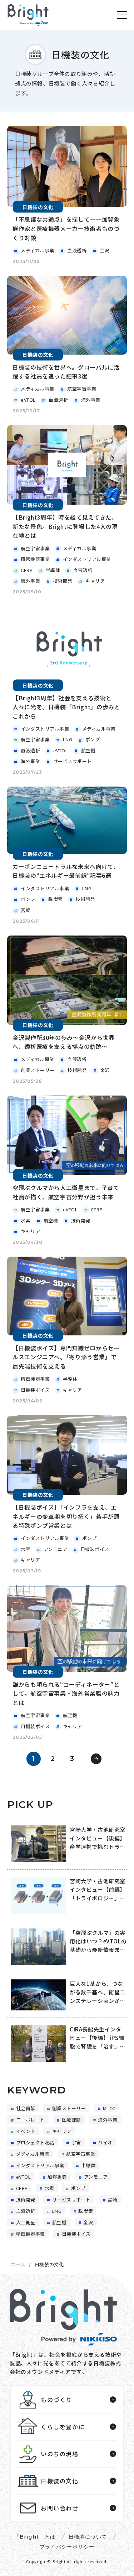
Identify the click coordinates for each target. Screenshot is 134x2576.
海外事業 (108, 2120)
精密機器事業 (31, 2234)
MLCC (109, 2108)
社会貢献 (26, 2108)
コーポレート (31, 2120)
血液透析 (26, 2211)
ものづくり (56, 2400)
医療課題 (71, 2120)
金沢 (88, 2222)
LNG (57, 2211)
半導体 (88, 2165)
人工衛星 (26, 2222)
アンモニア (96, 2177)
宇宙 (76, 2143)
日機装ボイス (76, 2234)
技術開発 (26, 2200)
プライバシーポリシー (67, 2547)
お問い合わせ (60, 2508)
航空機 (59, 2222)
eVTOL (24, 2177)
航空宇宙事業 (81, 2154)
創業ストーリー (69, 2108)
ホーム (18, 2264)
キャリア (62, 2131)
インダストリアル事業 (40, 2165)
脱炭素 (86, 2211)
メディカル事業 (33, 2154)
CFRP (22, 2188)
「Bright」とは (35, 2537)
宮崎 (112, 2200)
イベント (26, 2131)
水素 (49, 2188)
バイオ (105, 2143)
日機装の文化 (60, 2481)
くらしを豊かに (63, 2427)
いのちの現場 (60, 2454)
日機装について (88, 2537)
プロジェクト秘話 (35, 2143)
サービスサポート (71, 2200)
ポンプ (78, 2188)
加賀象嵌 (57, 2177)
